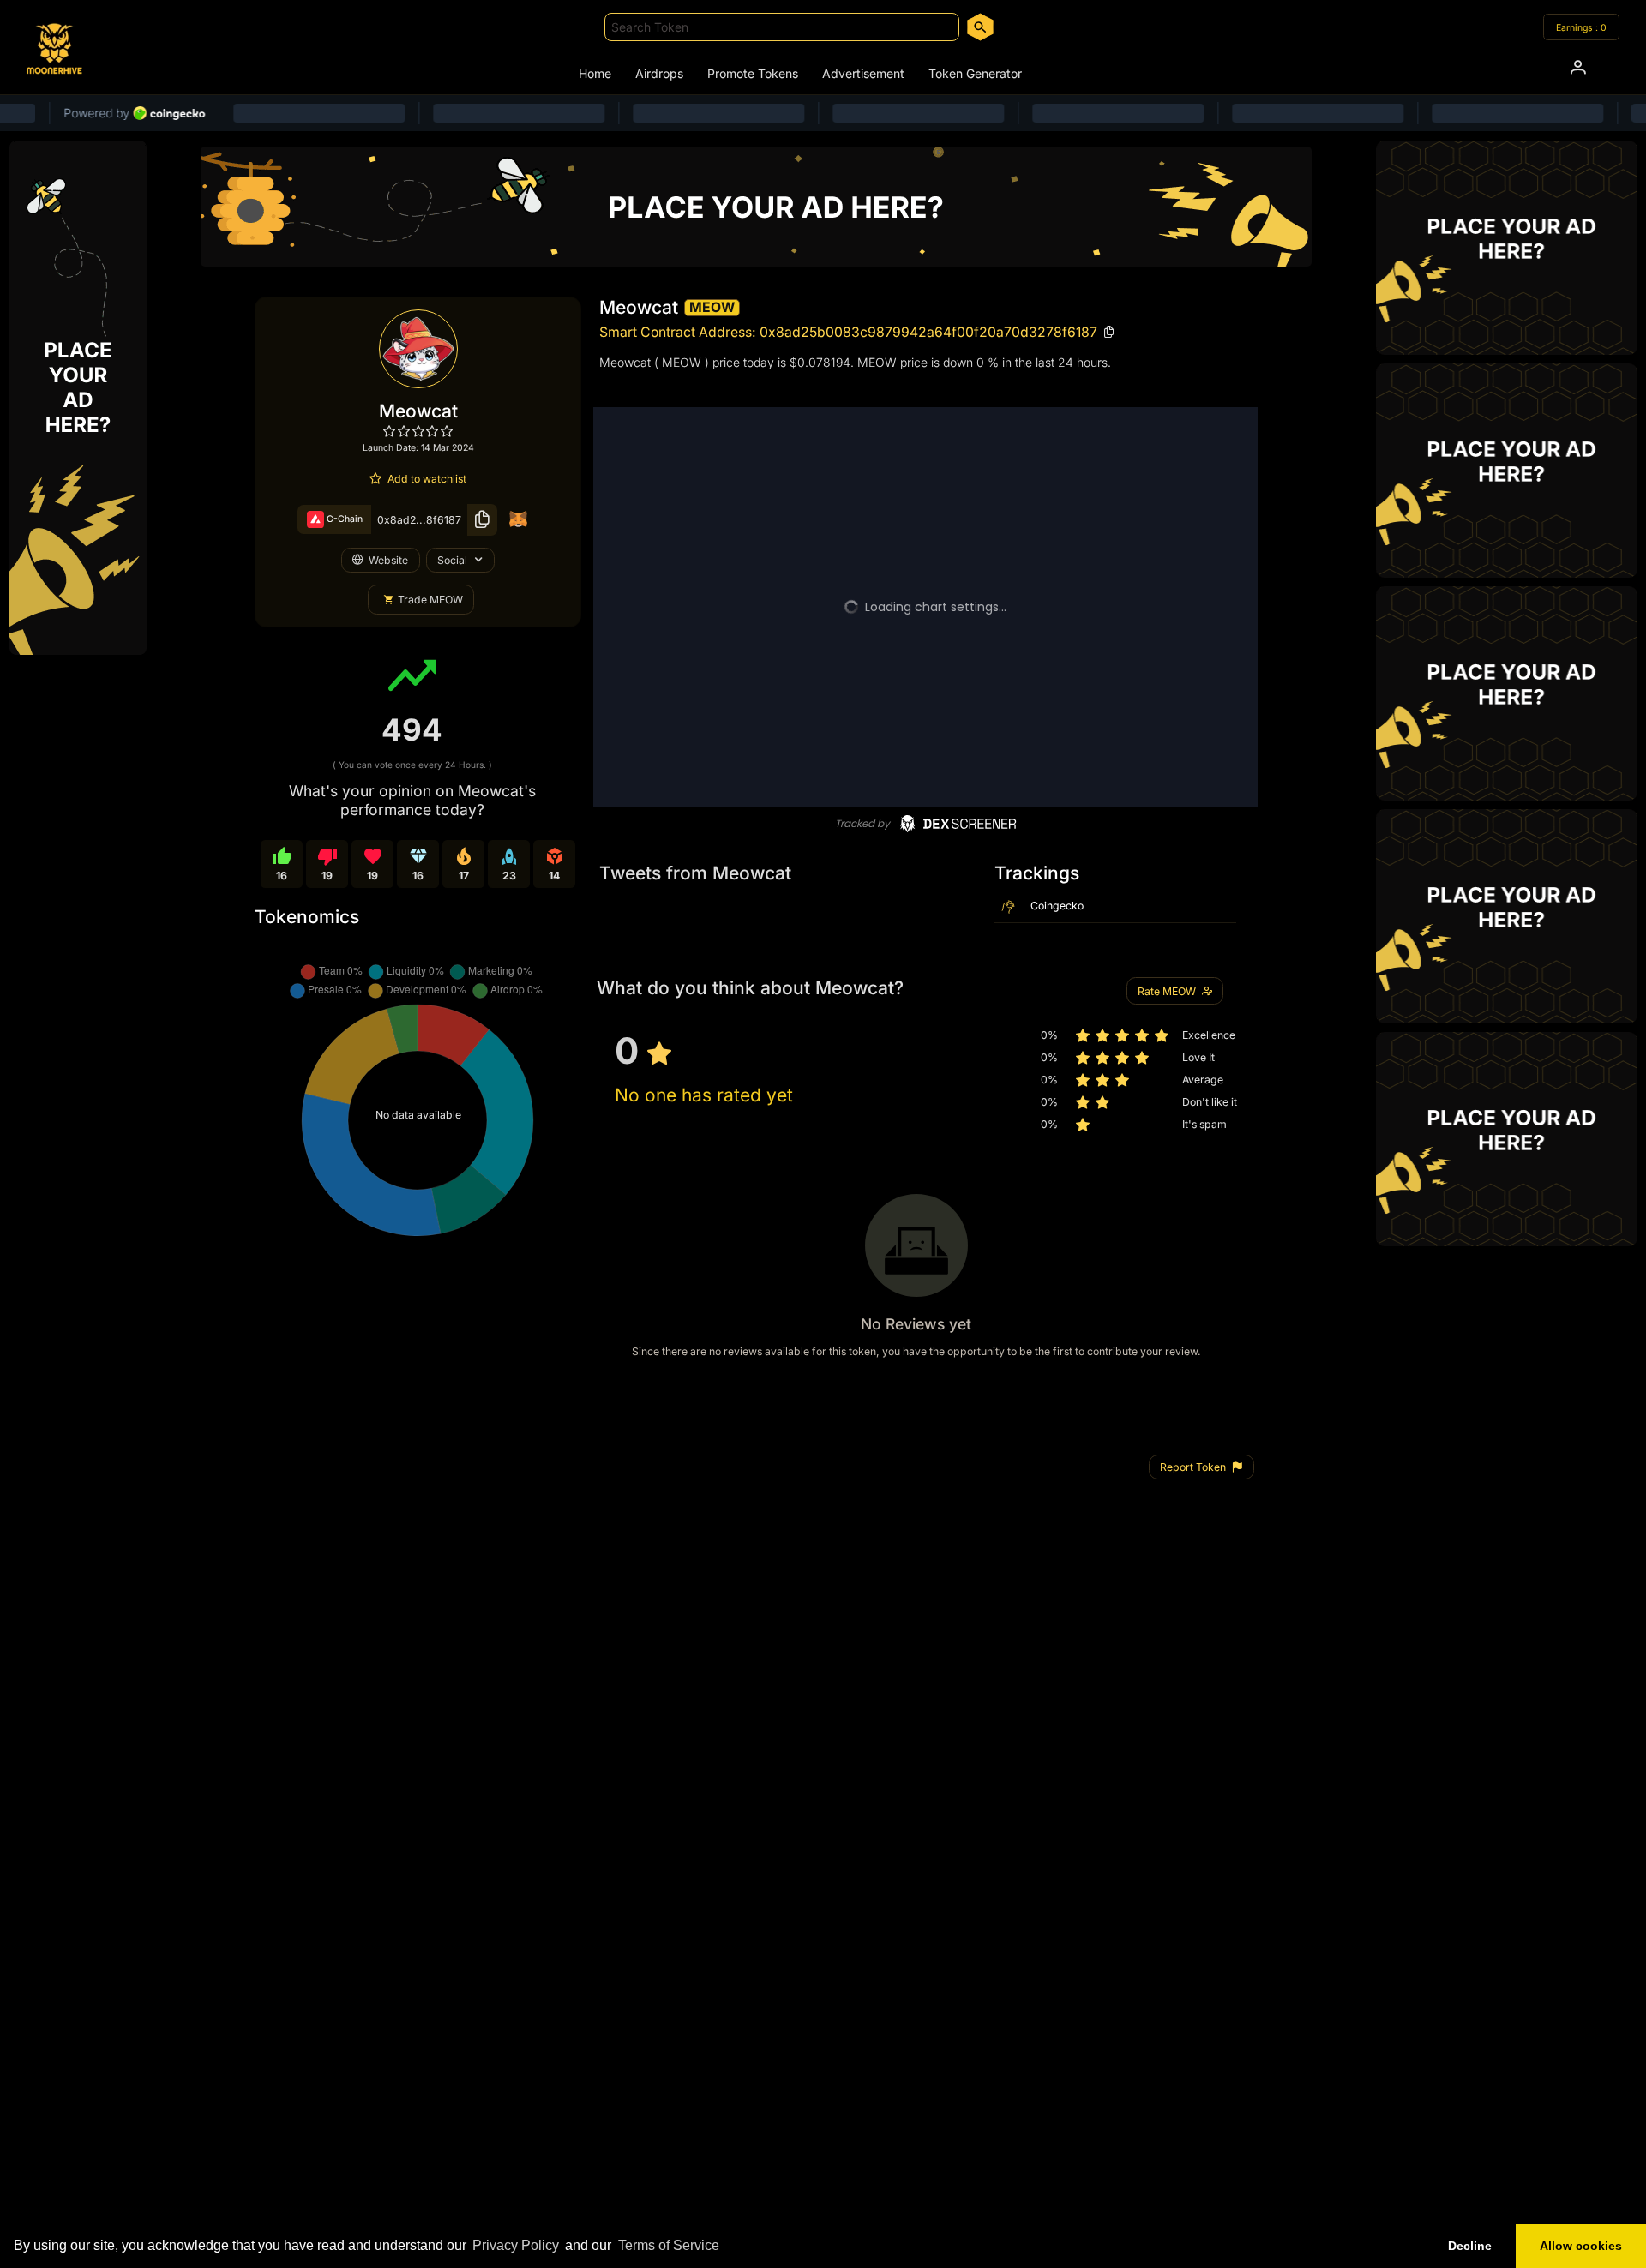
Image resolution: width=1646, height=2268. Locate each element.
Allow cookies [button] (1581, 2246)
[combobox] (782, 27)
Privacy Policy (516, 2245)
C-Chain (343, 519)
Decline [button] (1470, 2246)
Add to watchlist (427, 479)
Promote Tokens (753, 73)
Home (595, 73)
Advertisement (863, 73)
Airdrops (659, 73)
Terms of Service (669, 2245)
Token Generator (975, 73)
